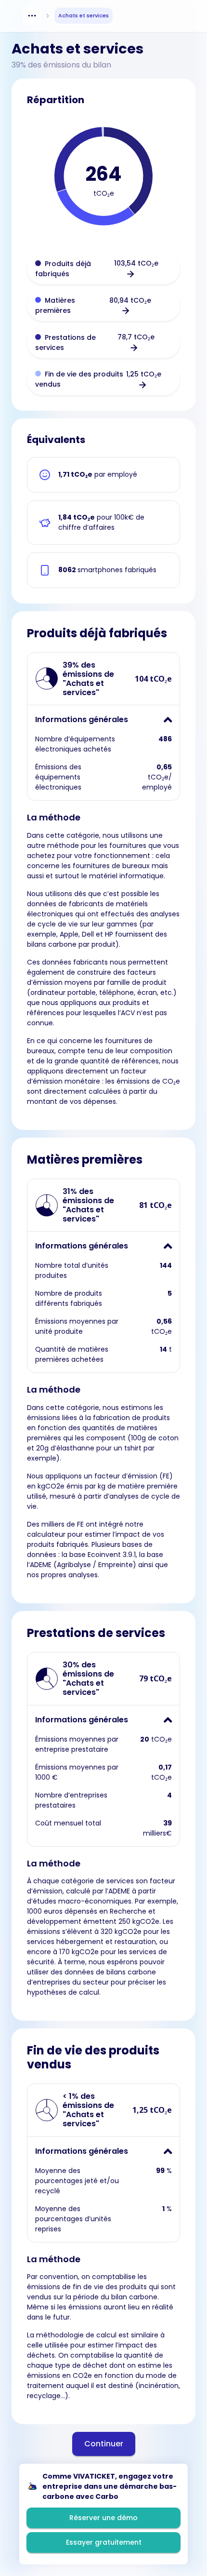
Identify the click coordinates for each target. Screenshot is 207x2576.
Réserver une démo (103, 2518)
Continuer (104, 2444)
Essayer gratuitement (104, 2542)
